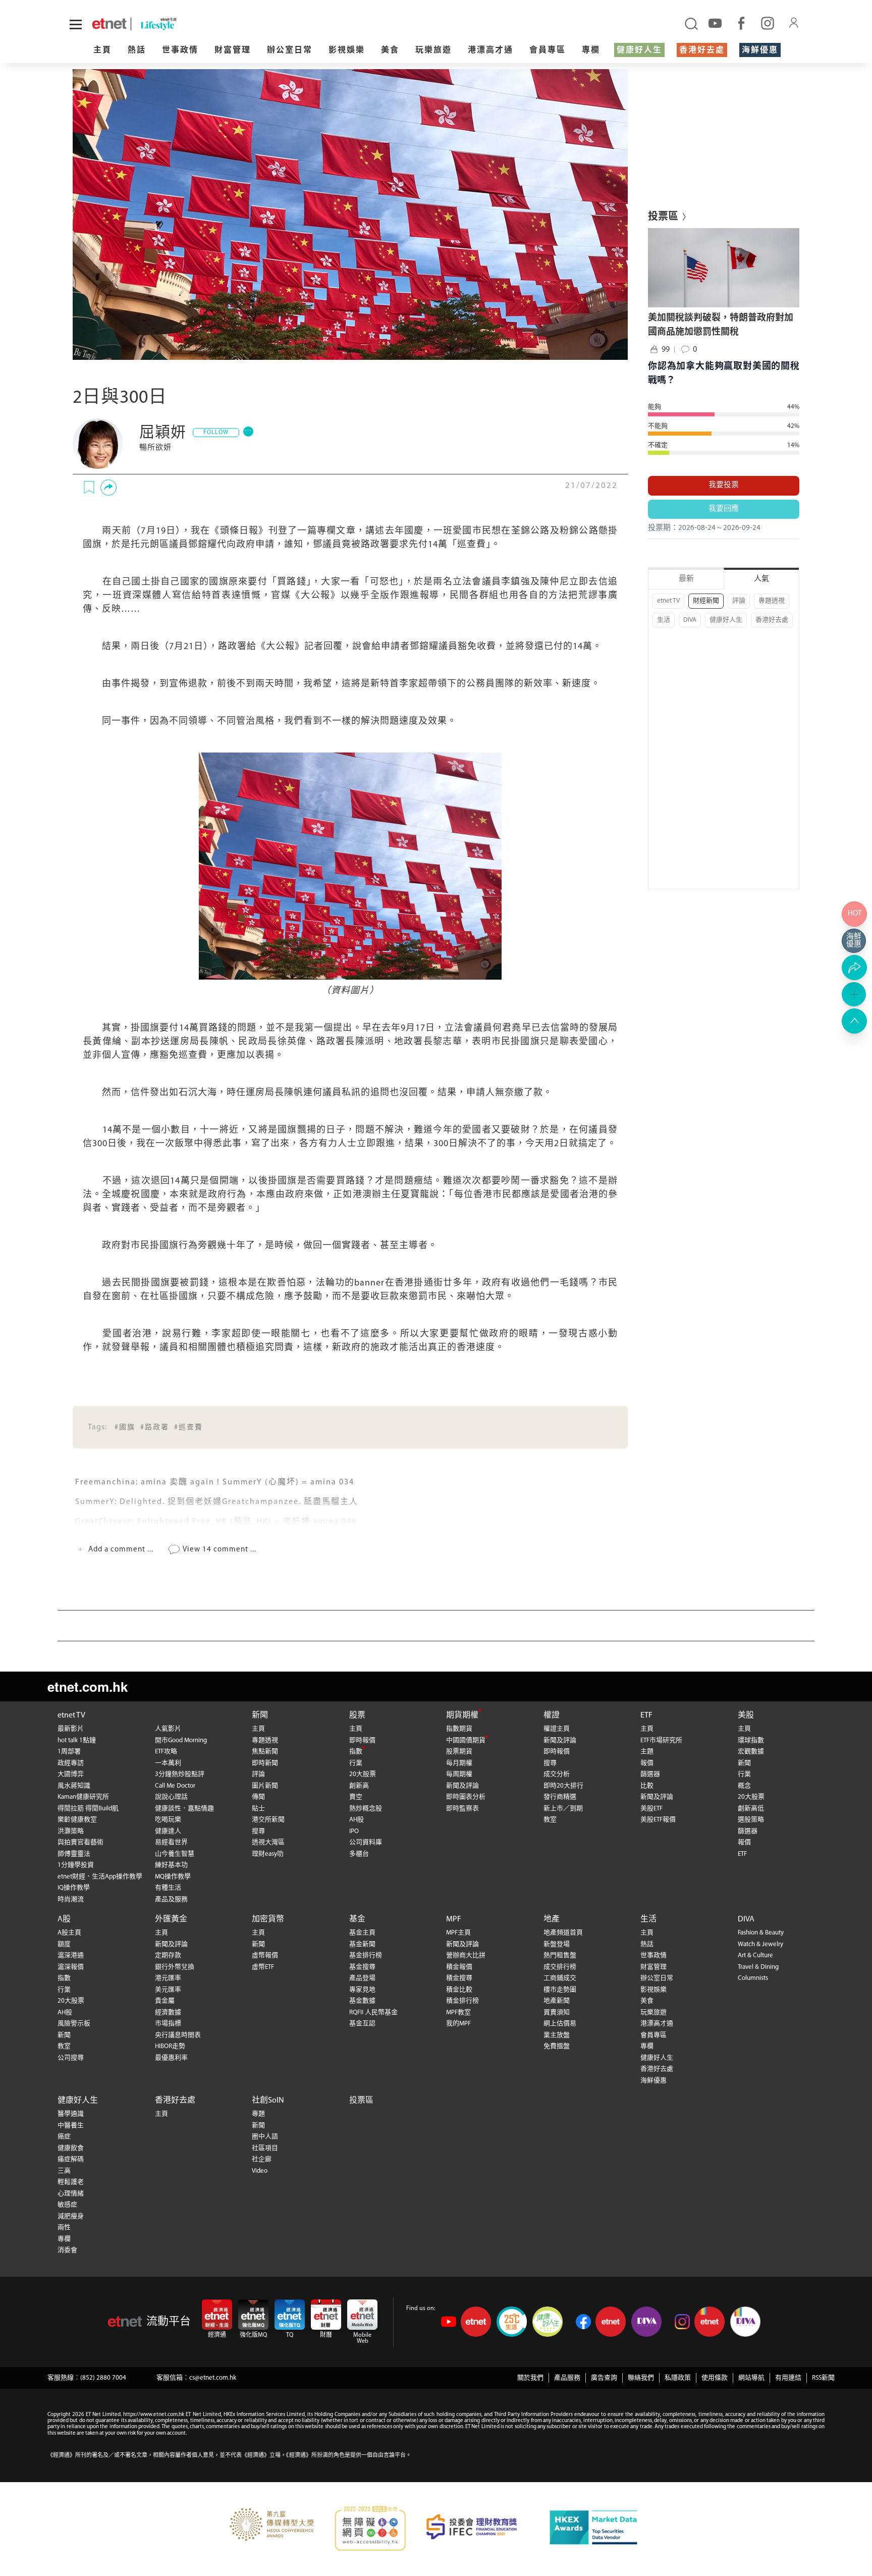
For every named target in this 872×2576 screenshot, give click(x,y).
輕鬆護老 (71, 2182)
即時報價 (362, 1740)
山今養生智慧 (175, 1854)
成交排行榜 (560, 1967)
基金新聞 (362, 1944)
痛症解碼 (71, 2159)
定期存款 (168, 1955)
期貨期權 (462, 1715)
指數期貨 (459, 1729)
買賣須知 (557, 2012)
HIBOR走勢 (170, 2046)
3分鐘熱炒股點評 (180, 1774)
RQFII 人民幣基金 (373, 2012)
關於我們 (530, 2378)
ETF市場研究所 (661, 1740)
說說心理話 (171, 1797)
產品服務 (567, 2378)
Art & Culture (755, 1955)
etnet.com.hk (88, 1686)
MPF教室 (458, 2012)
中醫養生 (71, 2126)
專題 (258, 2114)
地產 (552, 1919)
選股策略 (751, 1820)
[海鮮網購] (854, 941)
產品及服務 (171, 1899)
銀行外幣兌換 (175, 1967)
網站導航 (751, 2378)
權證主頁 (557, 1729)
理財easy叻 (268, 1854)
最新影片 (71, 1729)
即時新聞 (265, 1763)
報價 (647, 1763)
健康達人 (168, 1831)
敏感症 (67, 2205)
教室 (550, 1820)
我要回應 (724, 509)
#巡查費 (188, 1428)
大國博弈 (71, 1774)
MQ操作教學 (173, 1877)
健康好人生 (639, 50)
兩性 (64, 2228)
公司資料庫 (366, 1842)
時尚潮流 (71, 1899)
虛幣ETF (263, 1967)
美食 (390, 50)
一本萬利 (168, 1763)
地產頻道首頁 (563, 1933)
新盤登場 (557, 1944)
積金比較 (459, 1990)
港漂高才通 (490, 50)
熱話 (137, 50)
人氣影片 (168, 1729)
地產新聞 (557, 2001)
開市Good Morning (181, 1740)
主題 (647, 1752)
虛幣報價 (265, 1955)
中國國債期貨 (466, 1740)
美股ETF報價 (658, 1820)
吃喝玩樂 (168, 1820)
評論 (739, 601)
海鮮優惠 (760, 50)
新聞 (260, 1715)
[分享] (108, 488)
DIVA (690, 620)
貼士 (258, 1809)
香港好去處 (702, 50)
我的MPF (458, 2024)
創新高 (359, 1786)
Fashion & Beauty (761, 1933)
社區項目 (265, 2148)
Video (260, 2171)
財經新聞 (706, 601)
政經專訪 (71, 1763)
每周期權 (459, 1774)
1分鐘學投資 (76, 1865)
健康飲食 (71, 2148)
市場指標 (168, 2024)
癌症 (64, 2137)
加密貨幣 (268, 1919)
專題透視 (772, 601)
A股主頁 (69, 1933)
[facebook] (741, 23)
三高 (64, 2171)
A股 (64, 1919)
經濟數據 (168, 2012)
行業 (356, 1763)
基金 (357, 1919)
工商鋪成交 (560, 1978)
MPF (454, 1919)
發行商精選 (560, 1797)
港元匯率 (168, 1978)
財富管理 (233, 50)
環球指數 (751, 1740)
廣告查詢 (604, 2378)
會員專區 (548, 50)
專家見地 (362, 1990)
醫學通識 (71, 2114)
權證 (552, 1715)
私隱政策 (678, 2378)
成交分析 (557, 1774)
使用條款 (715, 2378)
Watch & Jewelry (760, 1944)
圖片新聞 (265, 1786)
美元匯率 (168, 1990)
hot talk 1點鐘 (77, 1740)
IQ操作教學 (74, 1888)
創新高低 (751, 1809)
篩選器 (650, 1774)
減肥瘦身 (71, 2216)
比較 (647, 1786)
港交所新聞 (268, 1820)
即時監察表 (462, 1809)
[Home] (109, 24)
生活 (664, 620)
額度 (64, 1944)
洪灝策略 (71, 1831)
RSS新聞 (823, 2378)
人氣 (761, 579)
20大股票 (363, 1774)
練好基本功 (171, 1865)
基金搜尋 (362, 1967)
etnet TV (668, 601)
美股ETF (651, 1809)
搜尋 (258, 1831)
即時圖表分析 (466, 1797)
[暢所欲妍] (98, 444)
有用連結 (788, 2378)
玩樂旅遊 (433, 50)
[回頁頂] (854, 1021)
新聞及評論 (462, 1786)
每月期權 (459, 1763)
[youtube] (715, 23)
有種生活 (168, 1888)
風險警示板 (74, 2024)
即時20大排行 (563, 1786)
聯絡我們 (641, 2378)
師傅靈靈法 (74, 1854)
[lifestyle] (196, 24)
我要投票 (724, 485)
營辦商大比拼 (466, 1955)
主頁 (102, 50)
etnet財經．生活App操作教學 (100, 1877)
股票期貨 (459, 1752)
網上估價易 (560, 2024)
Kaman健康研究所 (83, 1797)
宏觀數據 (751, 1752)
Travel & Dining (758, 1967)
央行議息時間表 (178, 2035)
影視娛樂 (347, 50)
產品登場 (362, 1978)
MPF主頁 (458, 1933)
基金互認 (362, 2024)
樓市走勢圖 (560, 1990)
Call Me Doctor (175, 1786)
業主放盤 (557, 2035)
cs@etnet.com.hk (213, 2378)
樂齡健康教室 (77, 1820)
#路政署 (155, 1428)
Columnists (753, 1978)
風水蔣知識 (74, 1786)
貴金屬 (165, 2001)
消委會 (67, 2250)
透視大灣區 (268, 1842)
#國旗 (125, 1428)
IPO (354, 1831)
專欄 (591, 50)
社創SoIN (268, 2101)
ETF (646, 1715)
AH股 (357, 1820)
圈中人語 (265, 2137)
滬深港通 (71, 1955)
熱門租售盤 (560, 1955)
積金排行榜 (462, 2001)
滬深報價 (71, 1967)
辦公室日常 (290, 50)
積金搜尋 (459, 1978)
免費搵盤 (557, 2046)
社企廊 (262, 2159)
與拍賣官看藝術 (80, 1842)
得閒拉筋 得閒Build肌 (88, 1809)
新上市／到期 (563, 1809)
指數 (356, 1752)
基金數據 (362, 2001)
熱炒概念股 (366, 1809)
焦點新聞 (265, 1752)
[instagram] (768, 23)
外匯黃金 (171, 1919)
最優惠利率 (171, 2058)
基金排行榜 (366, 1955)
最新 (686, 579)
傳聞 (258, 1797)
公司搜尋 (71, 2058)
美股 (746, 1715)
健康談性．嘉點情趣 (184, 1809)
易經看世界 (171, 1842)
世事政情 (180, 50)
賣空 (356, 1797)
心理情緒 (71, 2194)
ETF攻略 (166, 1752)
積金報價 (459, 1967)
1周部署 (69, 1752)
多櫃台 (359, 1854)
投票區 (361, 2101)
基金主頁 (362, 1933)
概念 (744, 1786)
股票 (357, 1715)
